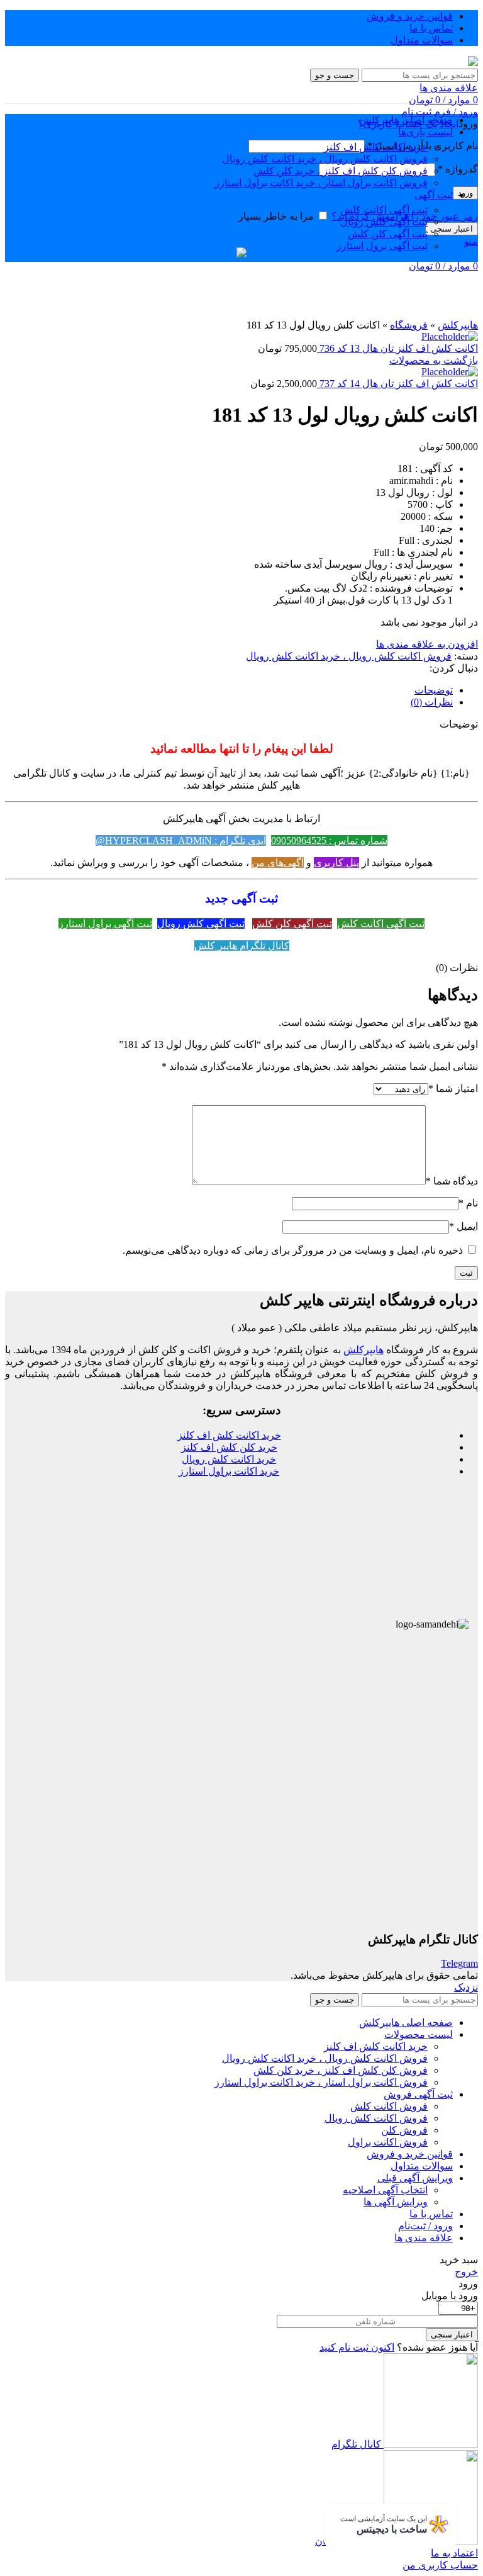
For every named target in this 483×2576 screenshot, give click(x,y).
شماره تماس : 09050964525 (329, 841)
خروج (466, 2272)
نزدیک (466, 1987)
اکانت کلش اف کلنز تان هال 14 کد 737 (397, 384)
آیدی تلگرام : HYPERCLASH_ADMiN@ (181, 841)
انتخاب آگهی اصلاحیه (385, 2190)
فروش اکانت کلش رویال (376, 2118)
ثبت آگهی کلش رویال (384, 222)
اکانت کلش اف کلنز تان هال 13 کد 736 (397, 348)
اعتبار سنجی (452, 229)
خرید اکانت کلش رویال (229, 1459)
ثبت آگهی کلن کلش (388, 234)
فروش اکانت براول (388, 2142)
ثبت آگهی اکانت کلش (384, 210)
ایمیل (464, 1226)
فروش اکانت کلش (389, 2106)
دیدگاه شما (452, 1181)
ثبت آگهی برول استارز (382, 246)
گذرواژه (458, 169)
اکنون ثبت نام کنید (357, 2347)
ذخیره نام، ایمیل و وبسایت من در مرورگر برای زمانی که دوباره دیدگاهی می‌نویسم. (293, 1250)
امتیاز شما (453, 1088)
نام (468, 1203)
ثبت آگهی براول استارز (105, 924)
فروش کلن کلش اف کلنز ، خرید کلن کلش (341, 171)
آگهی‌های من (278, 863)
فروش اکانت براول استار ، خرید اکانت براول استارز (321, 183)
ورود (465, 193)
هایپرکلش (458, 325)
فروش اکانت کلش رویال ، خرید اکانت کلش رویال (325, 159)
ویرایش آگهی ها (396, 2202)
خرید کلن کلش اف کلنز (229, 1447)
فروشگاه (409, 325)
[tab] (229, 690)
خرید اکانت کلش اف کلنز (376, 147)
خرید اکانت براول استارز (229, 1471)
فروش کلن (404, 2130)
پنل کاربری (336, 863)
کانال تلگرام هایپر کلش (242, 946)
